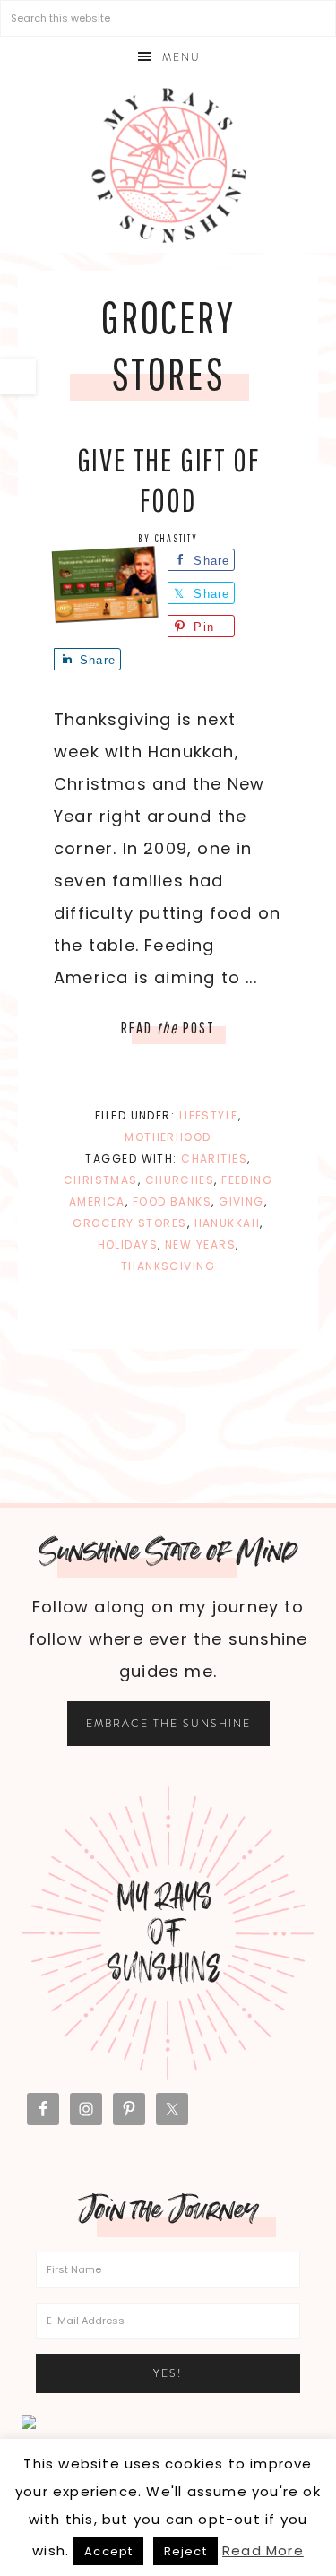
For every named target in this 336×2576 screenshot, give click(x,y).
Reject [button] (185, 2551)
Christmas (101, 1180)
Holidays (128, 1245)
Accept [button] (108, 2551)
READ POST (168, 1028)
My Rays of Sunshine (168, 165)
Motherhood (168, 1137)
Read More (263, 2550)
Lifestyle (209, 1115)
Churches (180, 1180)
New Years (200, 1245)
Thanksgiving (168, 1266)
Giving (241, 1202)
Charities (214, 1158)
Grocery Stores (129, 1223)
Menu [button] (181, 57)
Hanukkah (228, 1223)
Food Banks (172, 1202)
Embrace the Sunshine (168, 1724)
